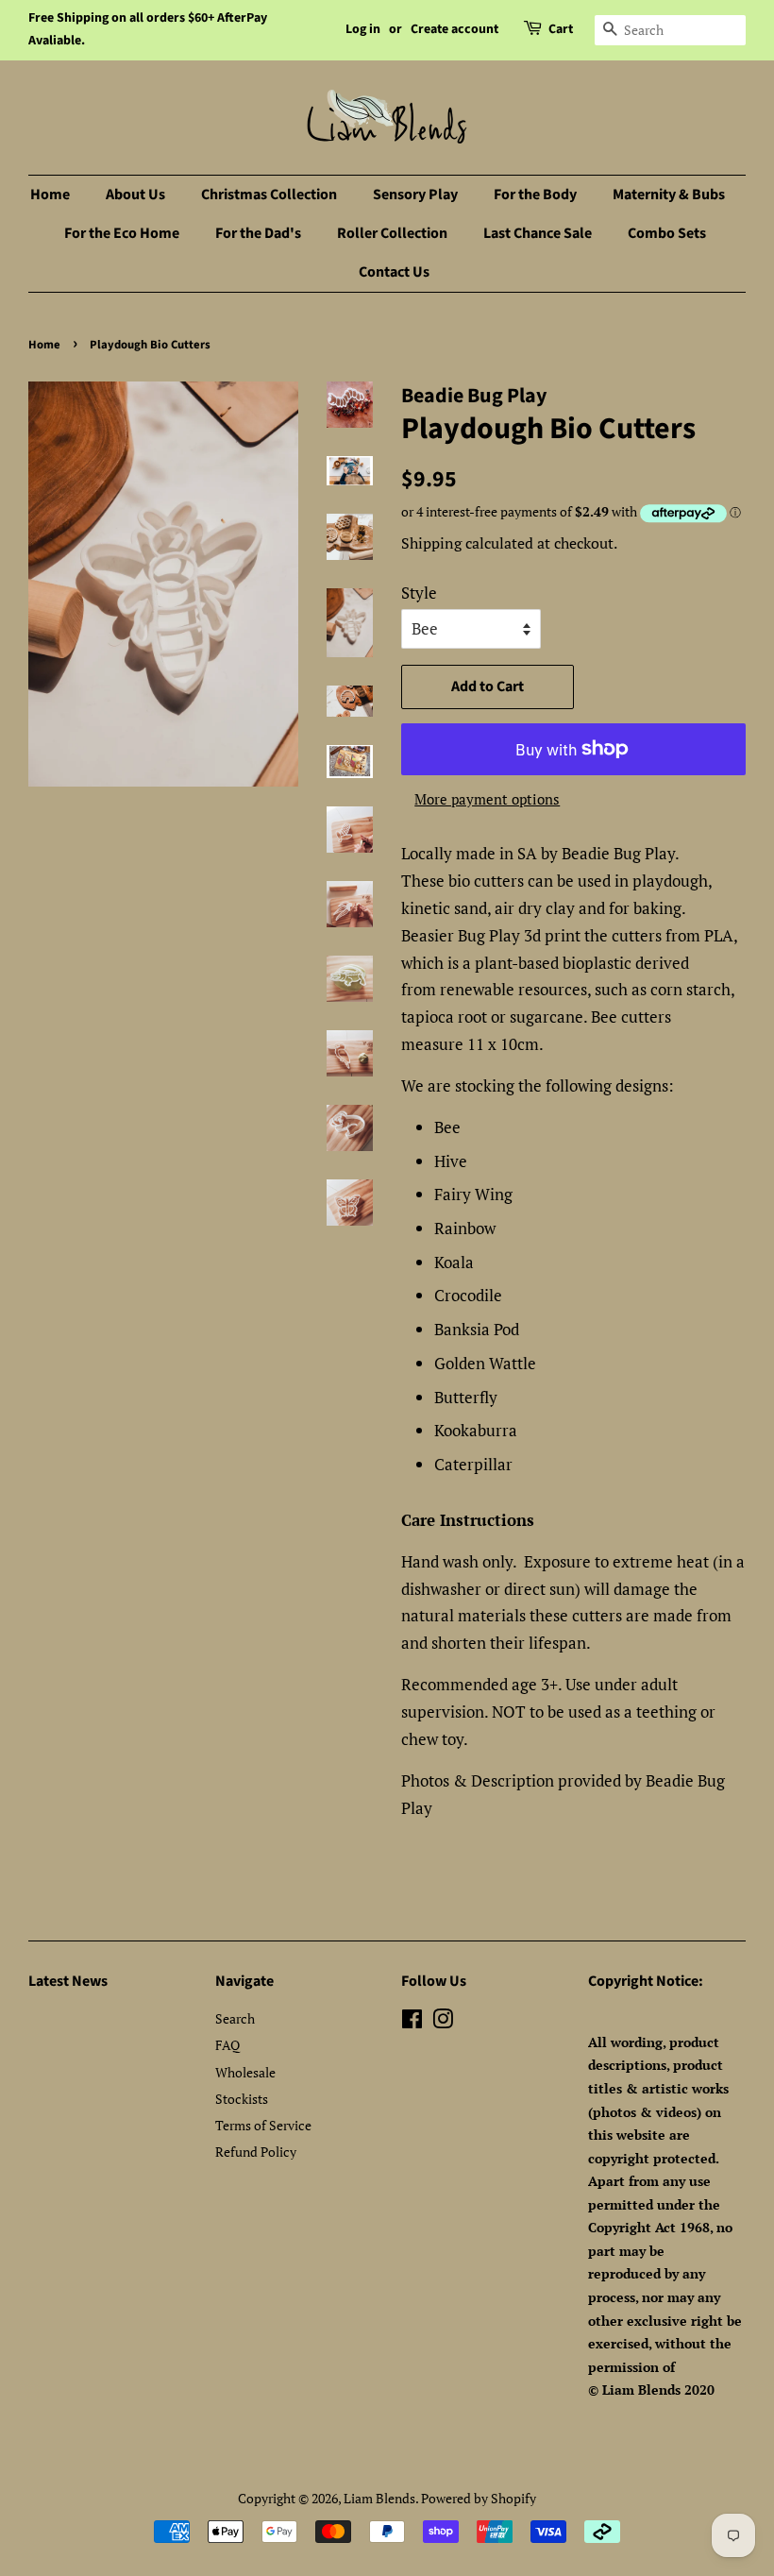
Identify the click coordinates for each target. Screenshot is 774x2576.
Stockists (242, 2099)
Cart (561, 29)
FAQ (227, 2045)
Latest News (68, 1981)
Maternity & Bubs (669, 195)
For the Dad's (258, 233)
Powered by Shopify (479, 2498)
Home (50, 195)
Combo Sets (667, 233)
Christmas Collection (269, 195)
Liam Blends (379, 2498)
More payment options (487, 799)
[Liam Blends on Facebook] (412, 2022)
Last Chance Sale (538, 233)
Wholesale (245, 2072)
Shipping (431, 543)
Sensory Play (415, 195)
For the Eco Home (122, 233)
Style (419, 593)
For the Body (535, 195)
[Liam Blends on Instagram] (443, 2022)
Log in (363, 29)
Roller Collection (392, 233)
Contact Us (394, 272)
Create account (454, 29)
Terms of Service (263, 2125)
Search (235, 2018)
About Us (135, 195)
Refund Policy (256, 2152)
